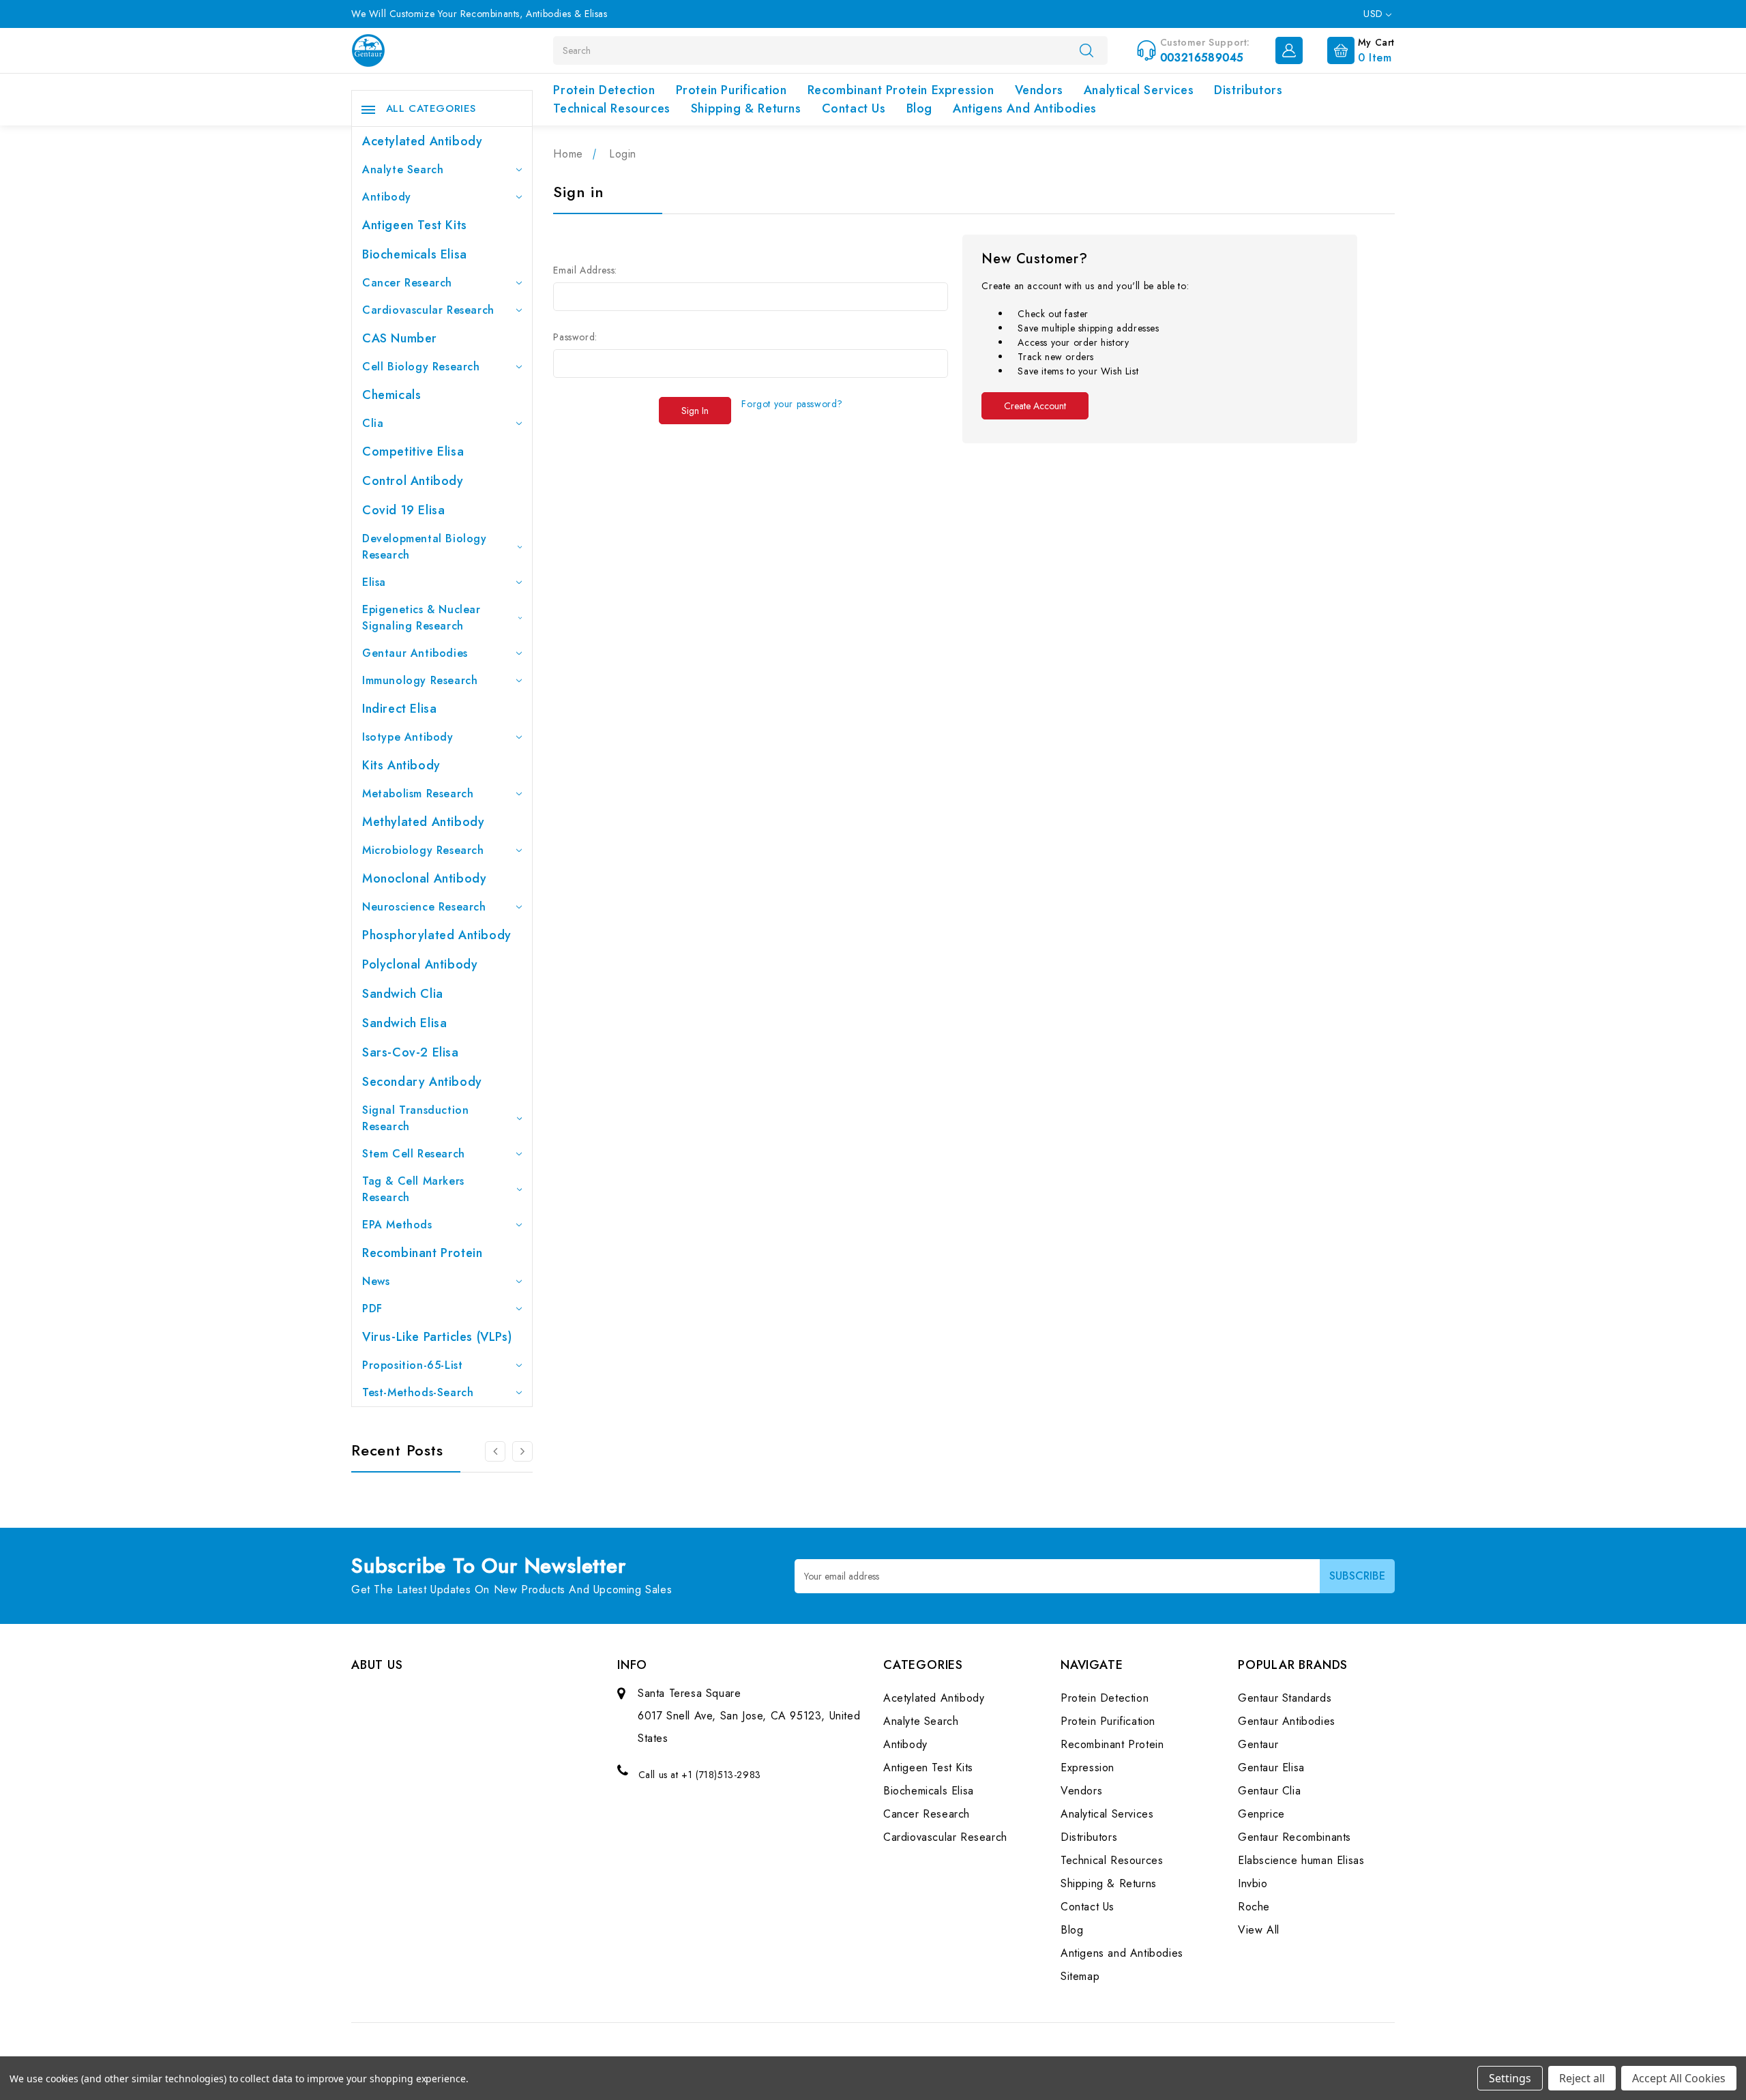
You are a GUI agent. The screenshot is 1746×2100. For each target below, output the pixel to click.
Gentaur (1258, 1744)
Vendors (1039, 90)
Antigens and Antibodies (1025, 108)
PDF (372, 1308)
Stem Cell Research (414, 1154)
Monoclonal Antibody (424, 878)
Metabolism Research (418, 794)
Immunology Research (420, 680)
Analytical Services (1139, 90)
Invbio (1253, 1883)
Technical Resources (611, 108)
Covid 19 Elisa (403, 510)
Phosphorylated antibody (437, 935)
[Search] (1086, 50)
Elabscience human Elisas (1301, 1860)
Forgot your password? (792, 404)
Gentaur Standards (1285, 1698)
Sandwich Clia (403, 994)
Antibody (387, 197)
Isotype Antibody (408, 737)
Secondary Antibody (422, 1082)
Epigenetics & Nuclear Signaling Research (421, 618)
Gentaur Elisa (1271, 1768)
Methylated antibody (423, 822)
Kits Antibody (401, 765)
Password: (575, 337)
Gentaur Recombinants (1294, 1837)
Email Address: (585, 270)
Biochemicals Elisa (415, 254)
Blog (919, 108)
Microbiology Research (423, 850)
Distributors (1248, 90)
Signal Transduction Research (415, 1118)
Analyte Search (403, 169)
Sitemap (1080, 1976)
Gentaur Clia (1269, 1791)
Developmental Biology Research (425, 547)
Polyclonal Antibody (420, 964)
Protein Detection (604, 90)
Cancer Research (407, 283)
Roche (1254, 1907)
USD (1375, 14)
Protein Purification (731, 90)
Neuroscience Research (424, 907)
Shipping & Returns (746, 108)
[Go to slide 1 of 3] (522, 1451)
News (376, 1281)
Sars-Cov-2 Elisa (411, 1052)
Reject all (1582, 2078)
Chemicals (391, 395)
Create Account (1035, 406)
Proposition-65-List (412, 1365)
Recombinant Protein (422, 1253)
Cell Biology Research (421, 367)
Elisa (374, 582)
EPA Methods (397, 1225)
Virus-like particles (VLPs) (437, 1337)
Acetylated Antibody (422, 141)
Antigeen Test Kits (415, 225)
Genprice (1261, 1814)
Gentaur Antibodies (415, 653)
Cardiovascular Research (428, 310)
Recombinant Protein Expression (901, 90)
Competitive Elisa (413, 452)
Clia (373, 423)
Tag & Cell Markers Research (413, 1189)
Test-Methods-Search (418, 1392)
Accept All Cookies (1679, 2078)
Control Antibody (413, 481)
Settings (1510, 2078)
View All (1259, 1930)
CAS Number (400, 338)
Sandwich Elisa (404, 1023)
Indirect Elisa (399, 709)
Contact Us (854, 108)
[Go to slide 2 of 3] (495, 1451)
